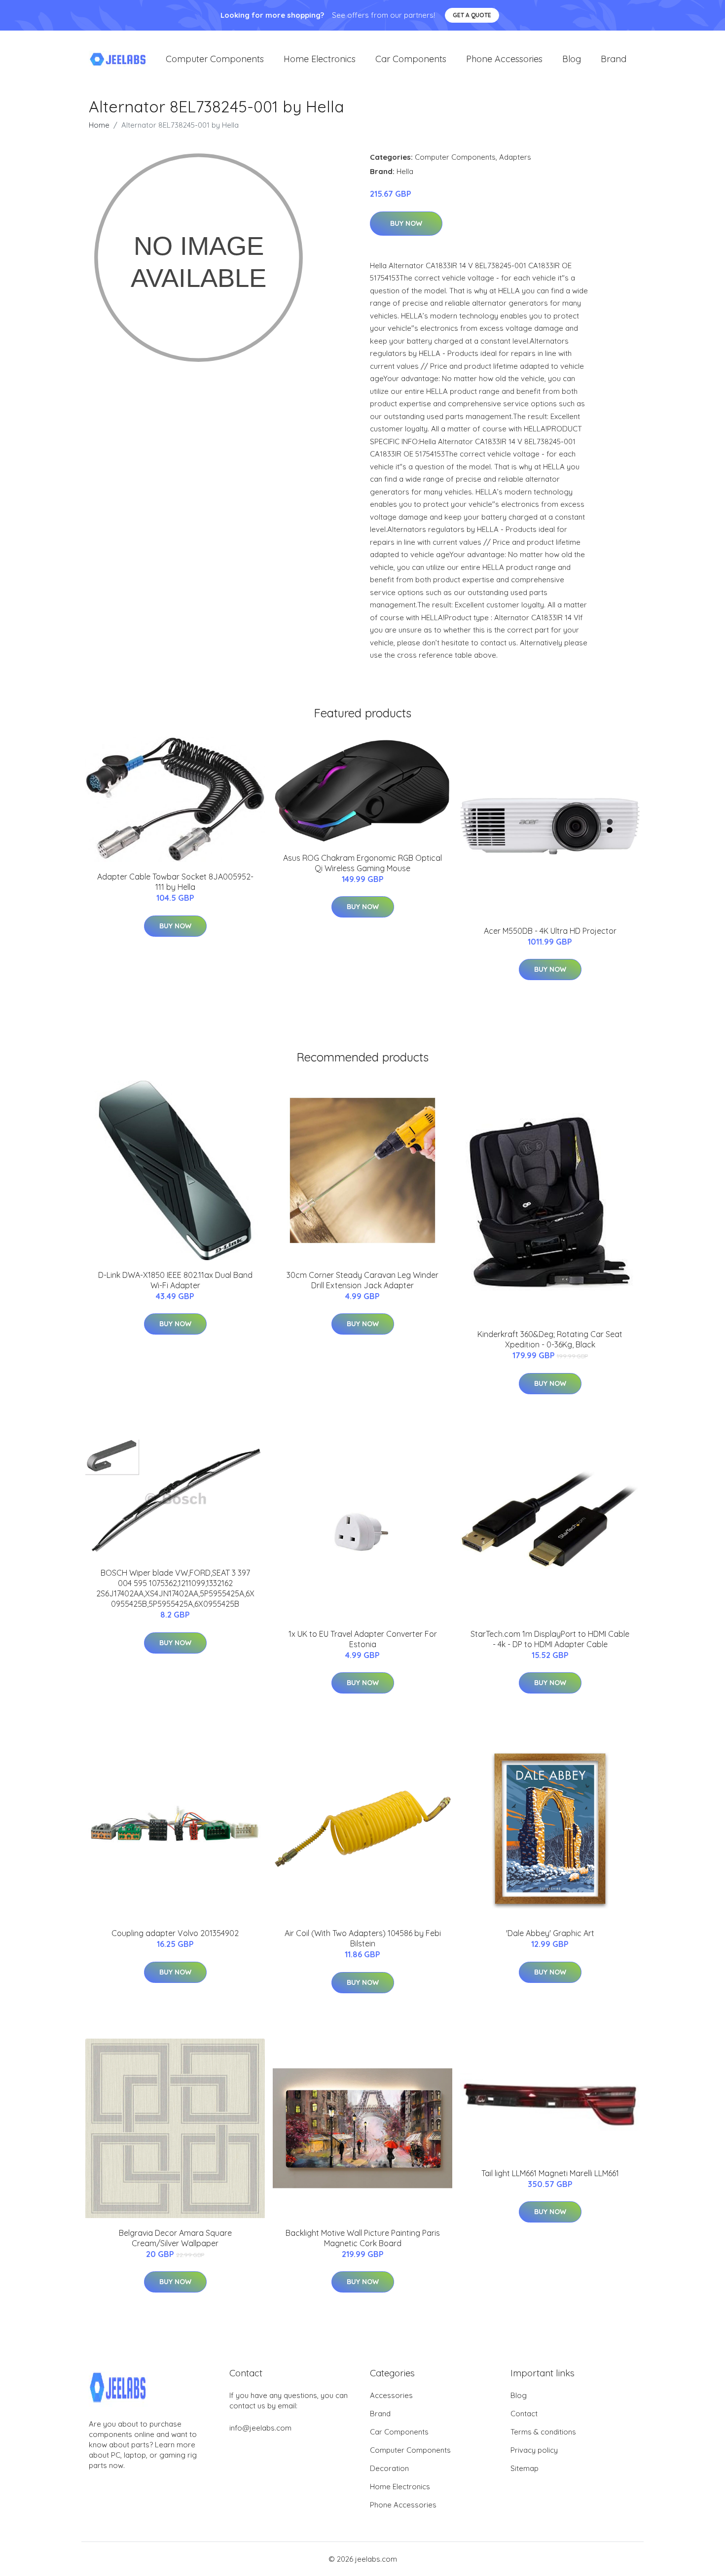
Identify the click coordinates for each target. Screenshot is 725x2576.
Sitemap (525, 2468)
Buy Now (406, 223)
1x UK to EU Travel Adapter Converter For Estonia (363, 1639)
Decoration (389, 2468)
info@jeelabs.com (260, 2428)
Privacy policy (534, 2450)
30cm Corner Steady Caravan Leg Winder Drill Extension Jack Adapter (362, 1280)
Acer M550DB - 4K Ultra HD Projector (550, 931)
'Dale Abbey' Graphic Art (550, 1933)
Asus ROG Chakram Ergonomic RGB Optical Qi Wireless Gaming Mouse (362, 863)
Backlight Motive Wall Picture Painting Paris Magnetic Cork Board (363, 2238)
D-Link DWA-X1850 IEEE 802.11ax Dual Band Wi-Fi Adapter (175, 1280)
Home (99, 125)
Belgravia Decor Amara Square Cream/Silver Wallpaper (175, 2238)
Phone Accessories (504, 59)
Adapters (515, 157)
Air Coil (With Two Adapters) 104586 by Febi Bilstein (363, 1938)
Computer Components (215, 59)
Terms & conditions (543, 2432)
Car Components (411, 59)
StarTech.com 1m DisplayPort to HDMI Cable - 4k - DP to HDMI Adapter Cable (550, 1639)
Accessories (391, 2395)
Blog (572, 59)
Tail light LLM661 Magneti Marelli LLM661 (550, 2173)
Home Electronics (320, 59)
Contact (524, 2414)
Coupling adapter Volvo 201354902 (175, 1933)
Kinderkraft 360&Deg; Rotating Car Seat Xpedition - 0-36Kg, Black (550, 1339)
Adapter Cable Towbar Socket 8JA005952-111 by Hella (175, 882)
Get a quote (472, 15)
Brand (614, 59)
